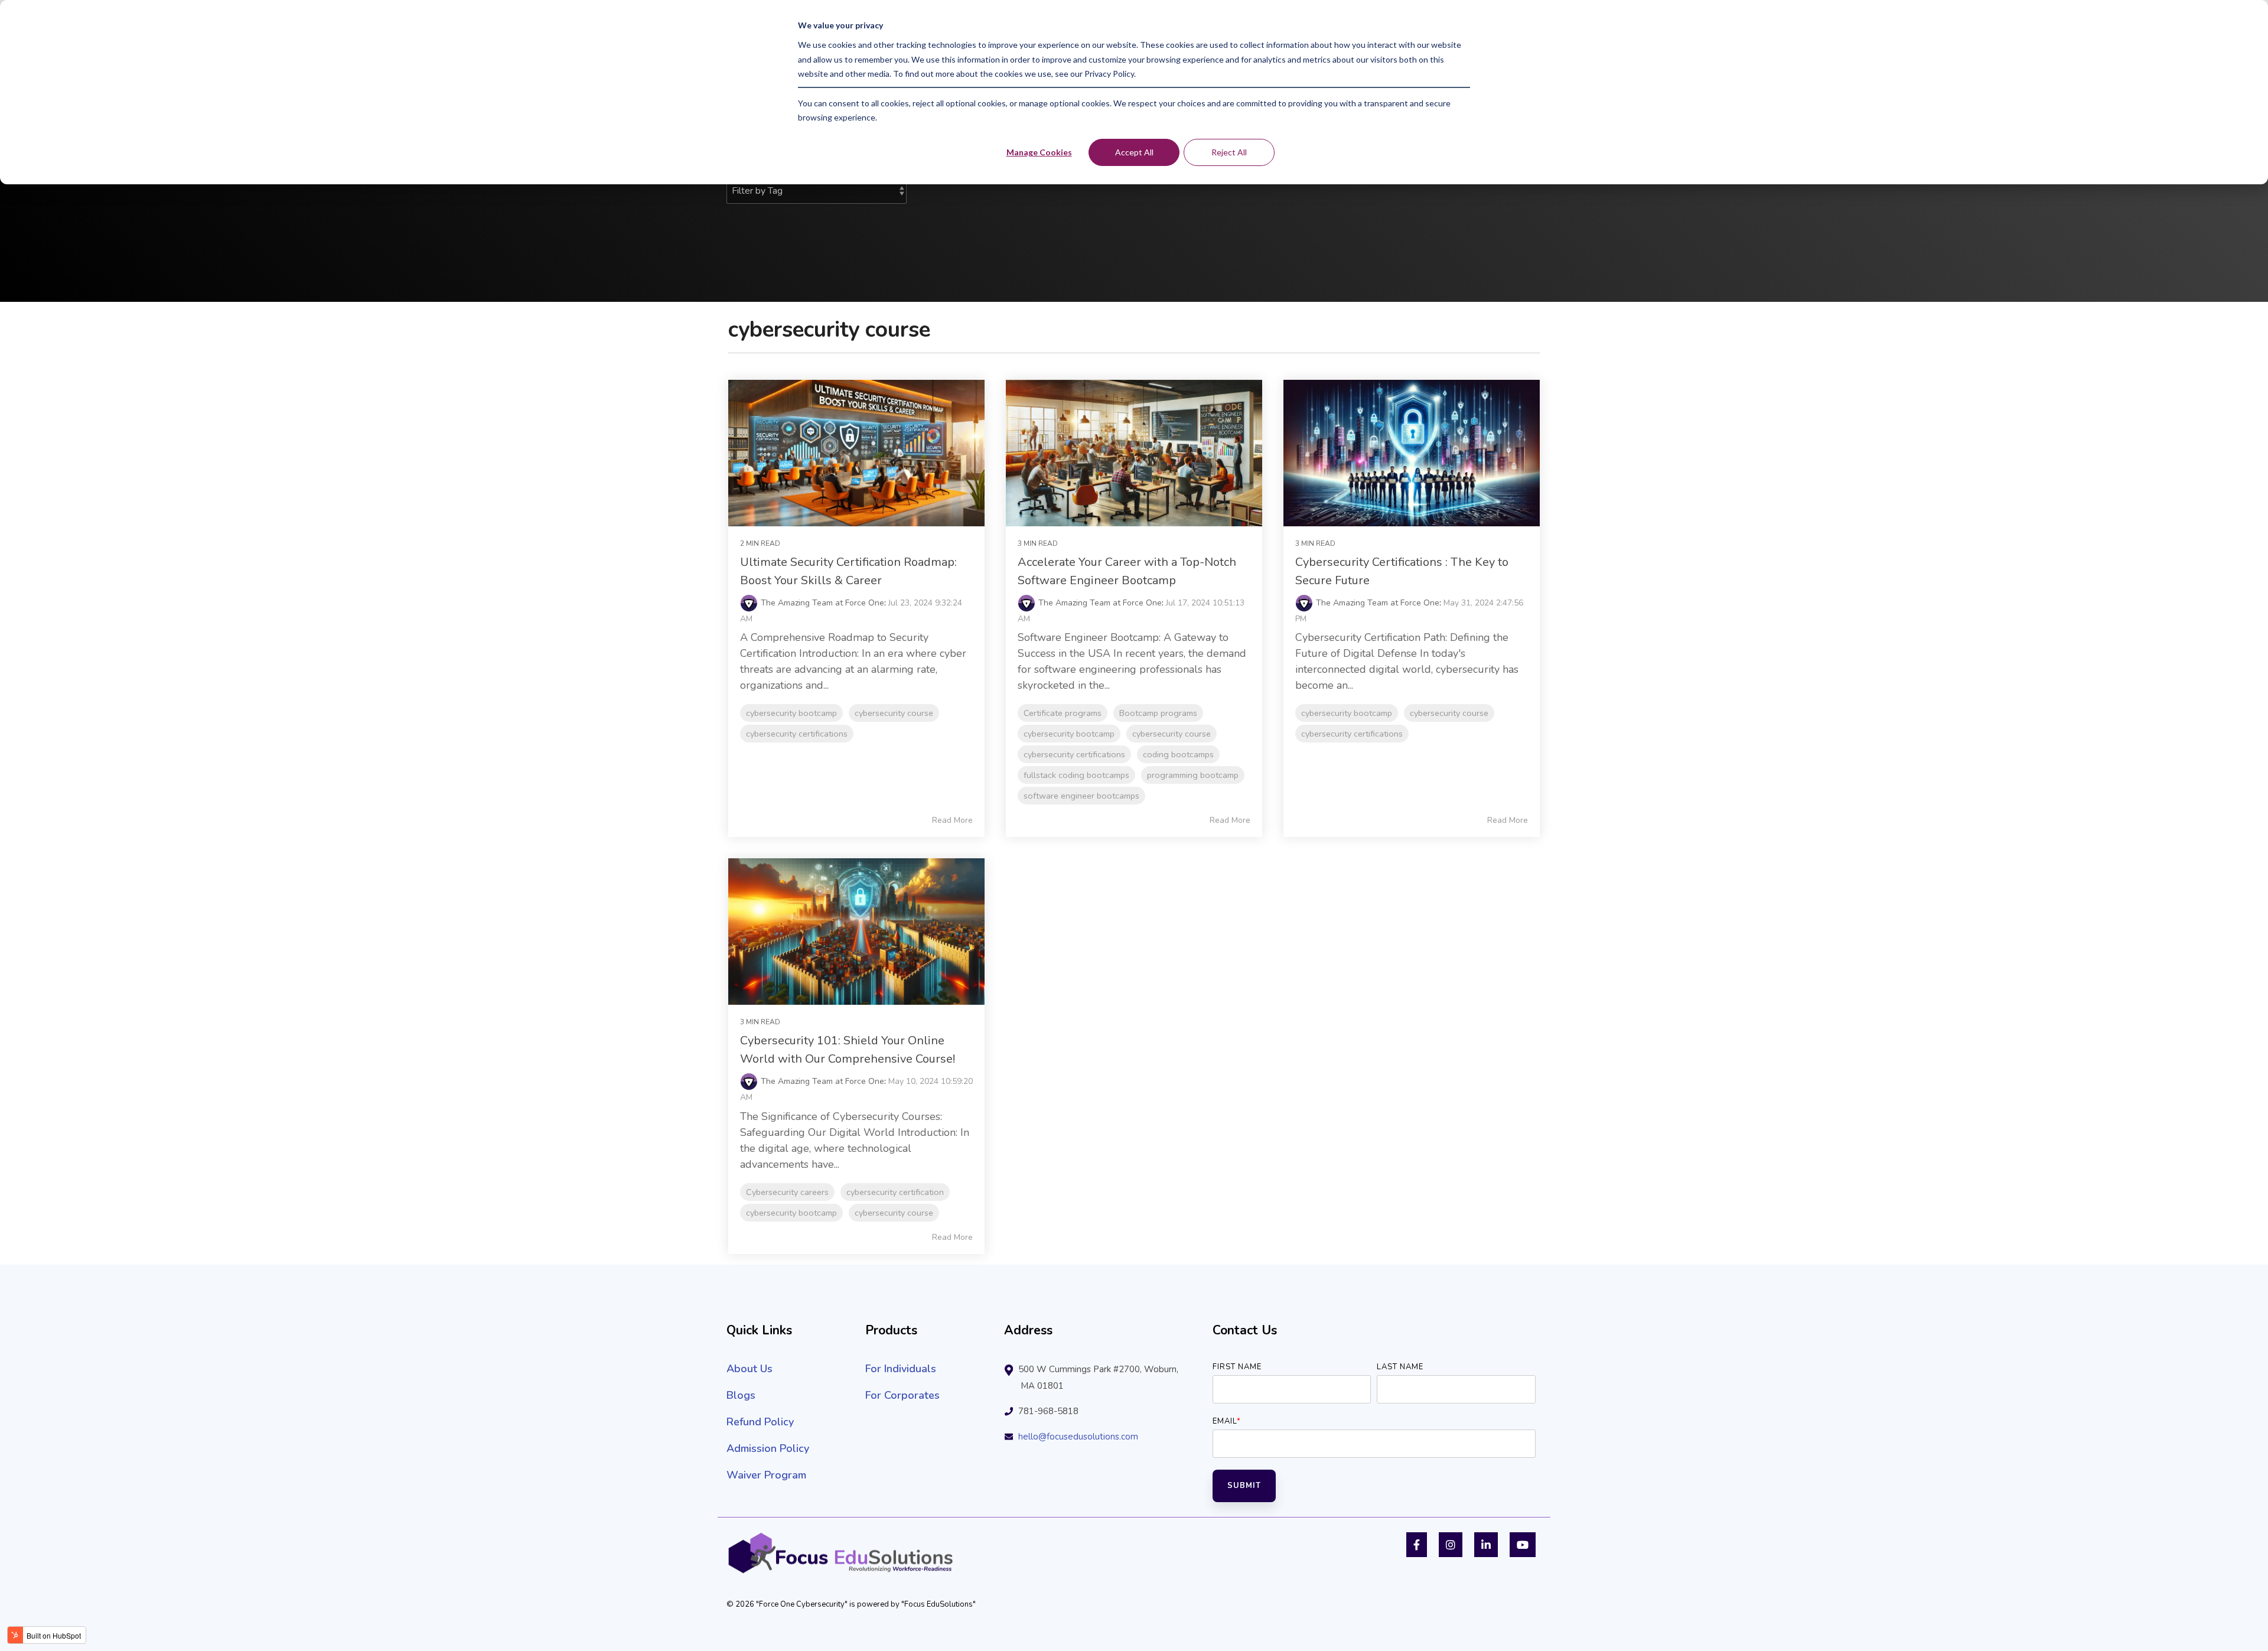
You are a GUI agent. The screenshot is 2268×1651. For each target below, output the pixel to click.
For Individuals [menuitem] (901, 1369)
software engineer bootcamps (1081, 796)
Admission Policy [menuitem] (768, 1448)
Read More (952, 820)
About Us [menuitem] (750, 1369)
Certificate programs (1063, 713)
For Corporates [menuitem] (902, 1395)
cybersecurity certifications (797, 734)
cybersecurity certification (895, 1192)
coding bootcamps (1178, 754)
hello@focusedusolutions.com (1078, 1437)
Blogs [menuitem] (741, 1395)
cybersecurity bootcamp (791, 713)
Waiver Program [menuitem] (766, 1475)
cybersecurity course (894, 713)
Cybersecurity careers (787, 1192)
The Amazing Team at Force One (822, 603)
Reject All (1229, 152)
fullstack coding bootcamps (1076, 775)
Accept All (1134, 152)
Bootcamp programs (1158, 713)
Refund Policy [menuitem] (760, 1422)
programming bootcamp (1193, 775)
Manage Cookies (1039, 152)
